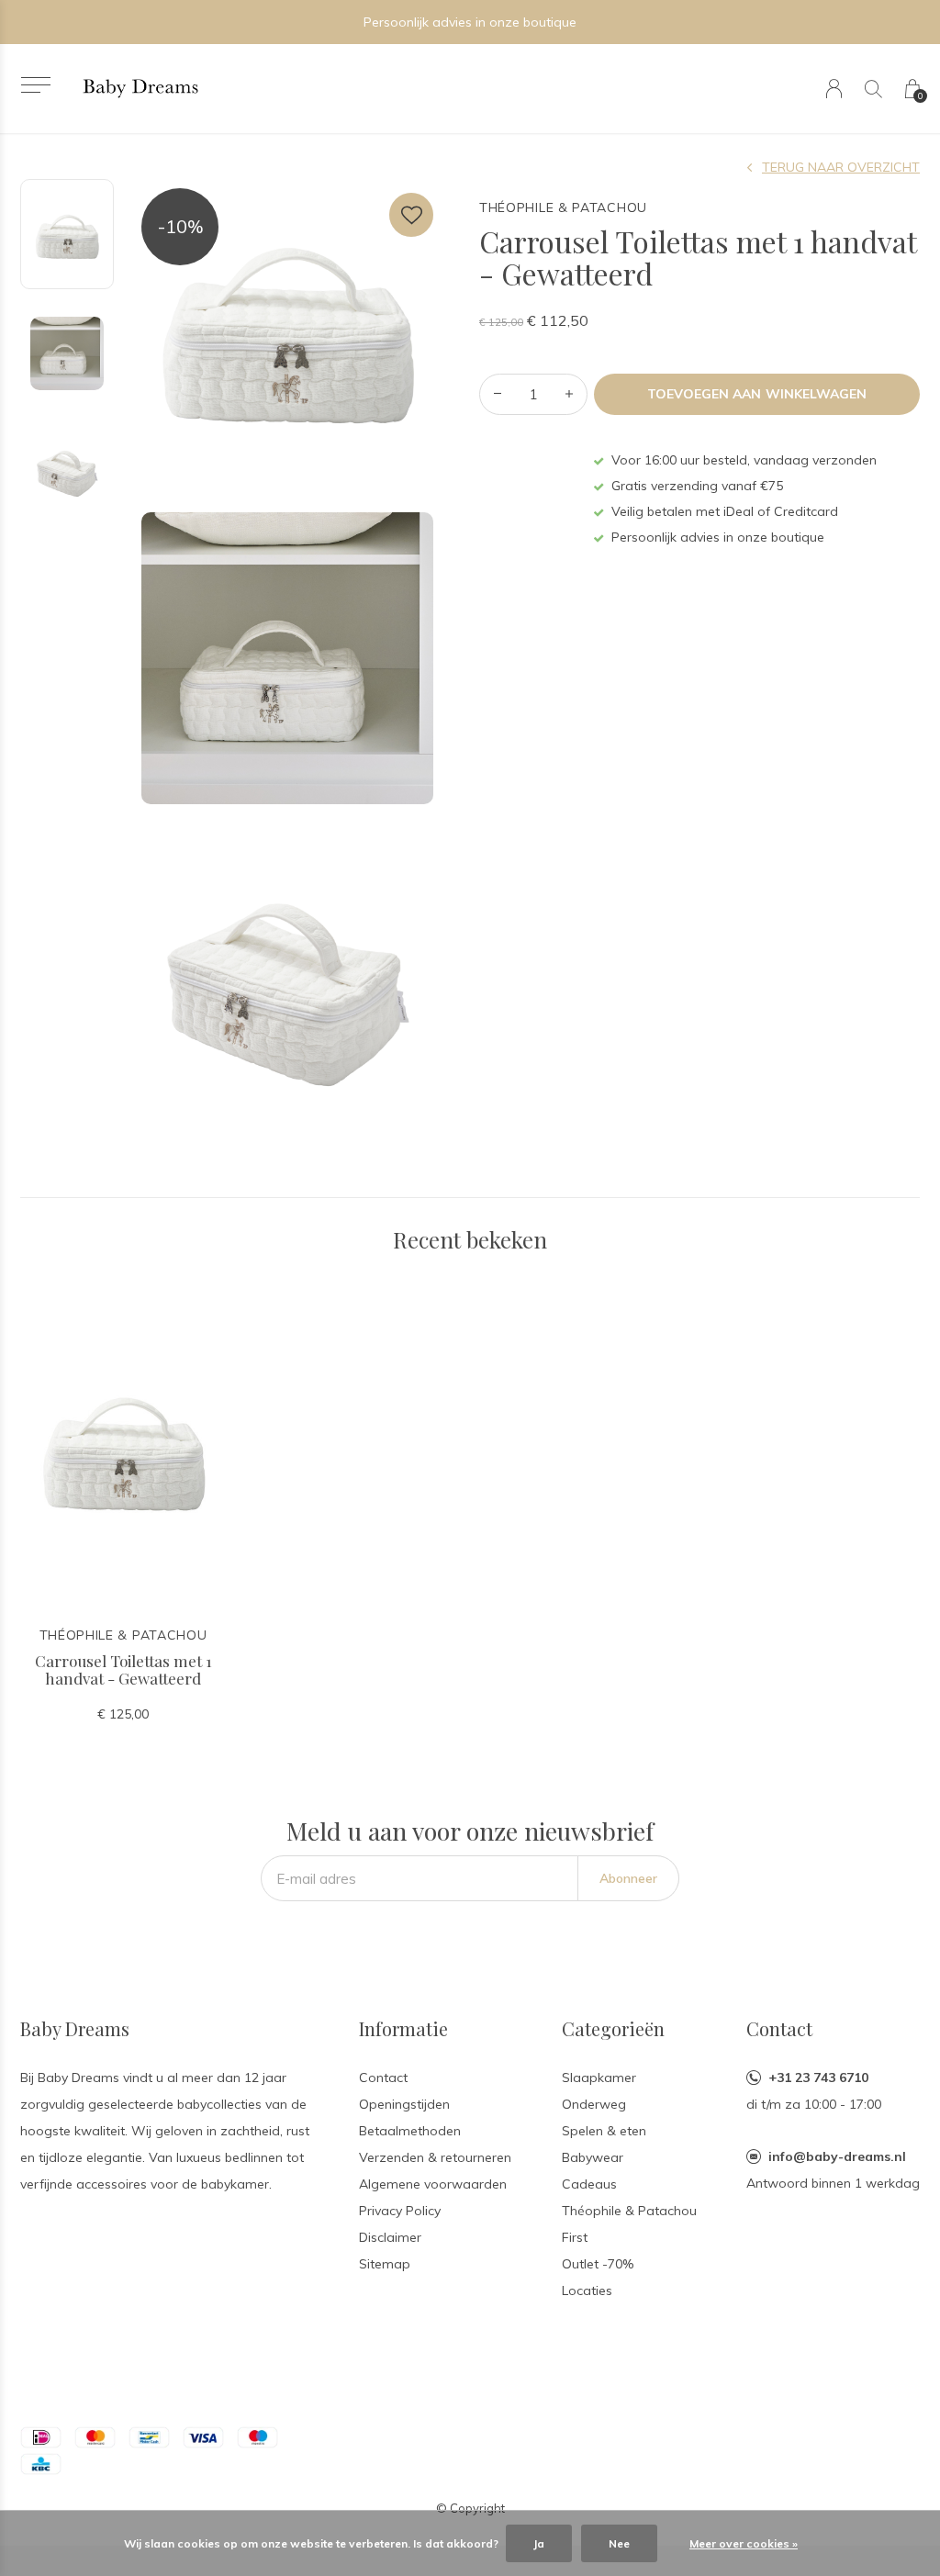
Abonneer (628, 1878)
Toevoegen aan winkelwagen (757, 394)
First (575, 2237)
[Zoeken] (873, 89)
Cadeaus (589, 2184)
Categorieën (613, 2028)
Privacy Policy (400, 2211)
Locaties (587, 2290)
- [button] (498, 394)
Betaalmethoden (410, 2131)
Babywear (593, 2157)
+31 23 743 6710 (818, 2078)
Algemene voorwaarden (433, 2184)
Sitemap (385, 2264)
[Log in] (834, 89)
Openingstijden (404, 2104)
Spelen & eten (604, 2131)
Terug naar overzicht (841, 167)
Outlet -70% (598, 2264)
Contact (383, 2078)
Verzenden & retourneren (435, 2157)
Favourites (411, 215)
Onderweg (594, 2104)
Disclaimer (390, 2237)
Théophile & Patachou (629, 2211)
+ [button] (569, 394)
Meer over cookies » (744, 2543)
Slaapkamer (599, 2078)
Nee (619, 2543)
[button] (35, 85)
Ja (539, 2543)
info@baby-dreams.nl (837, 2156)
